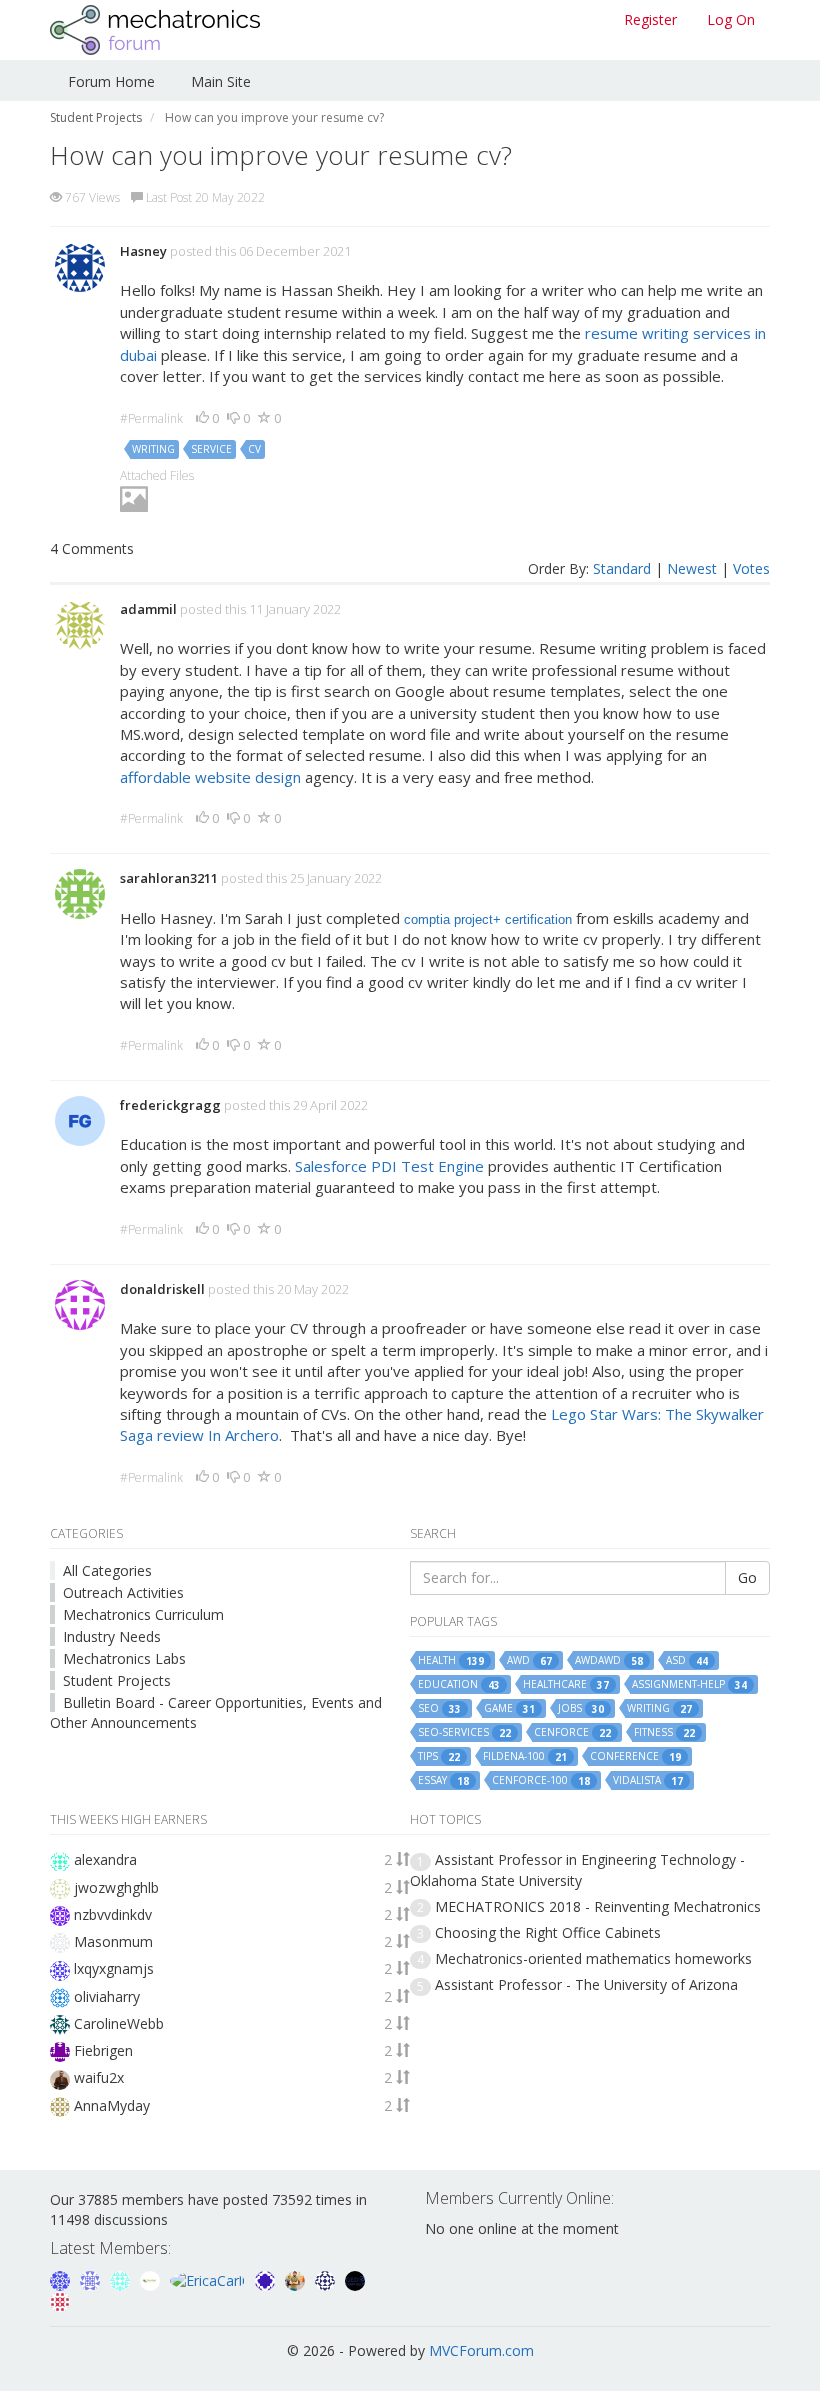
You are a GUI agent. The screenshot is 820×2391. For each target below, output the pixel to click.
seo (439, 1708)
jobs (581, 1708)
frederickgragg (170, 1105)
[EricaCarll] (209, 2278)
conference (635, 1756)
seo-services (464, 1732)
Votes (751, 568)
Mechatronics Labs (124, 1658)
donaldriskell (162, 1289)
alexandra (105, 1859)
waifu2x (99, 2077)
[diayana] (267, 2278)
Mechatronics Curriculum (143, 1614)
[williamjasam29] (152, 2278)
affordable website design (210, 777)
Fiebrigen (103, 2050)
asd (687, 1660)
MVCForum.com (481, 2350)
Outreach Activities (123, 1592)
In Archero (243, 1435)
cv (254, 449)
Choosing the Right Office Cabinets (548, 1932)
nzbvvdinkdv (113, 1914)
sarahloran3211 (169, 878)
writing (153, 449)
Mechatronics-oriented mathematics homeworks (593, 1958)
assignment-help (689, 1684)
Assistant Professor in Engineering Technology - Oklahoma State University (577, 1869)
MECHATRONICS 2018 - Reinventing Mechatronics (598, 1906)
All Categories (107, 1570)
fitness (664, 1732)
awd (529, 1660)
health (451, 1660)
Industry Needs (112, 1636)
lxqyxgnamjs (114, 1968)
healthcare (566, 1684)
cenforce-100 (541, 1780)
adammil (148, 609)
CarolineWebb (119, 2023)
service (211, 449)
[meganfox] (327, 2278)
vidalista (648, 1780)
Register (650, 19)
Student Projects (117, 1680)
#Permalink (151, 418)
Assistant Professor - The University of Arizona (586, 1984)
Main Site (221, 81)
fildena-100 (525, 1756)
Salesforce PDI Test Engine (389, 1166)
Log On (731, 19)
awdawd (609, 1660)
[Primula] (62, 2278)
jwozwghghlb (116, 1887)
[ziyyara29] (92, 2278)
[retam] (122, 2278)
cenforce (572, 1732)
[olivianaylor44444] (60, 2300)
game (509, 1708)
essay (443, 1780)
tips (439, 1756)
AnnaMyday (112, 2105)
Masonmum (113, 1941)
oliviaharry (107, 1996)
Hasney (143, 251)
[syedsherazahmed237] (297, 2278)
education (459, 1684)
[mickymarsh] (355, 2278)
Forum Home (111, 81)
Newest (692, 568)
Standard (622, 568)
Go (747, 1577)
